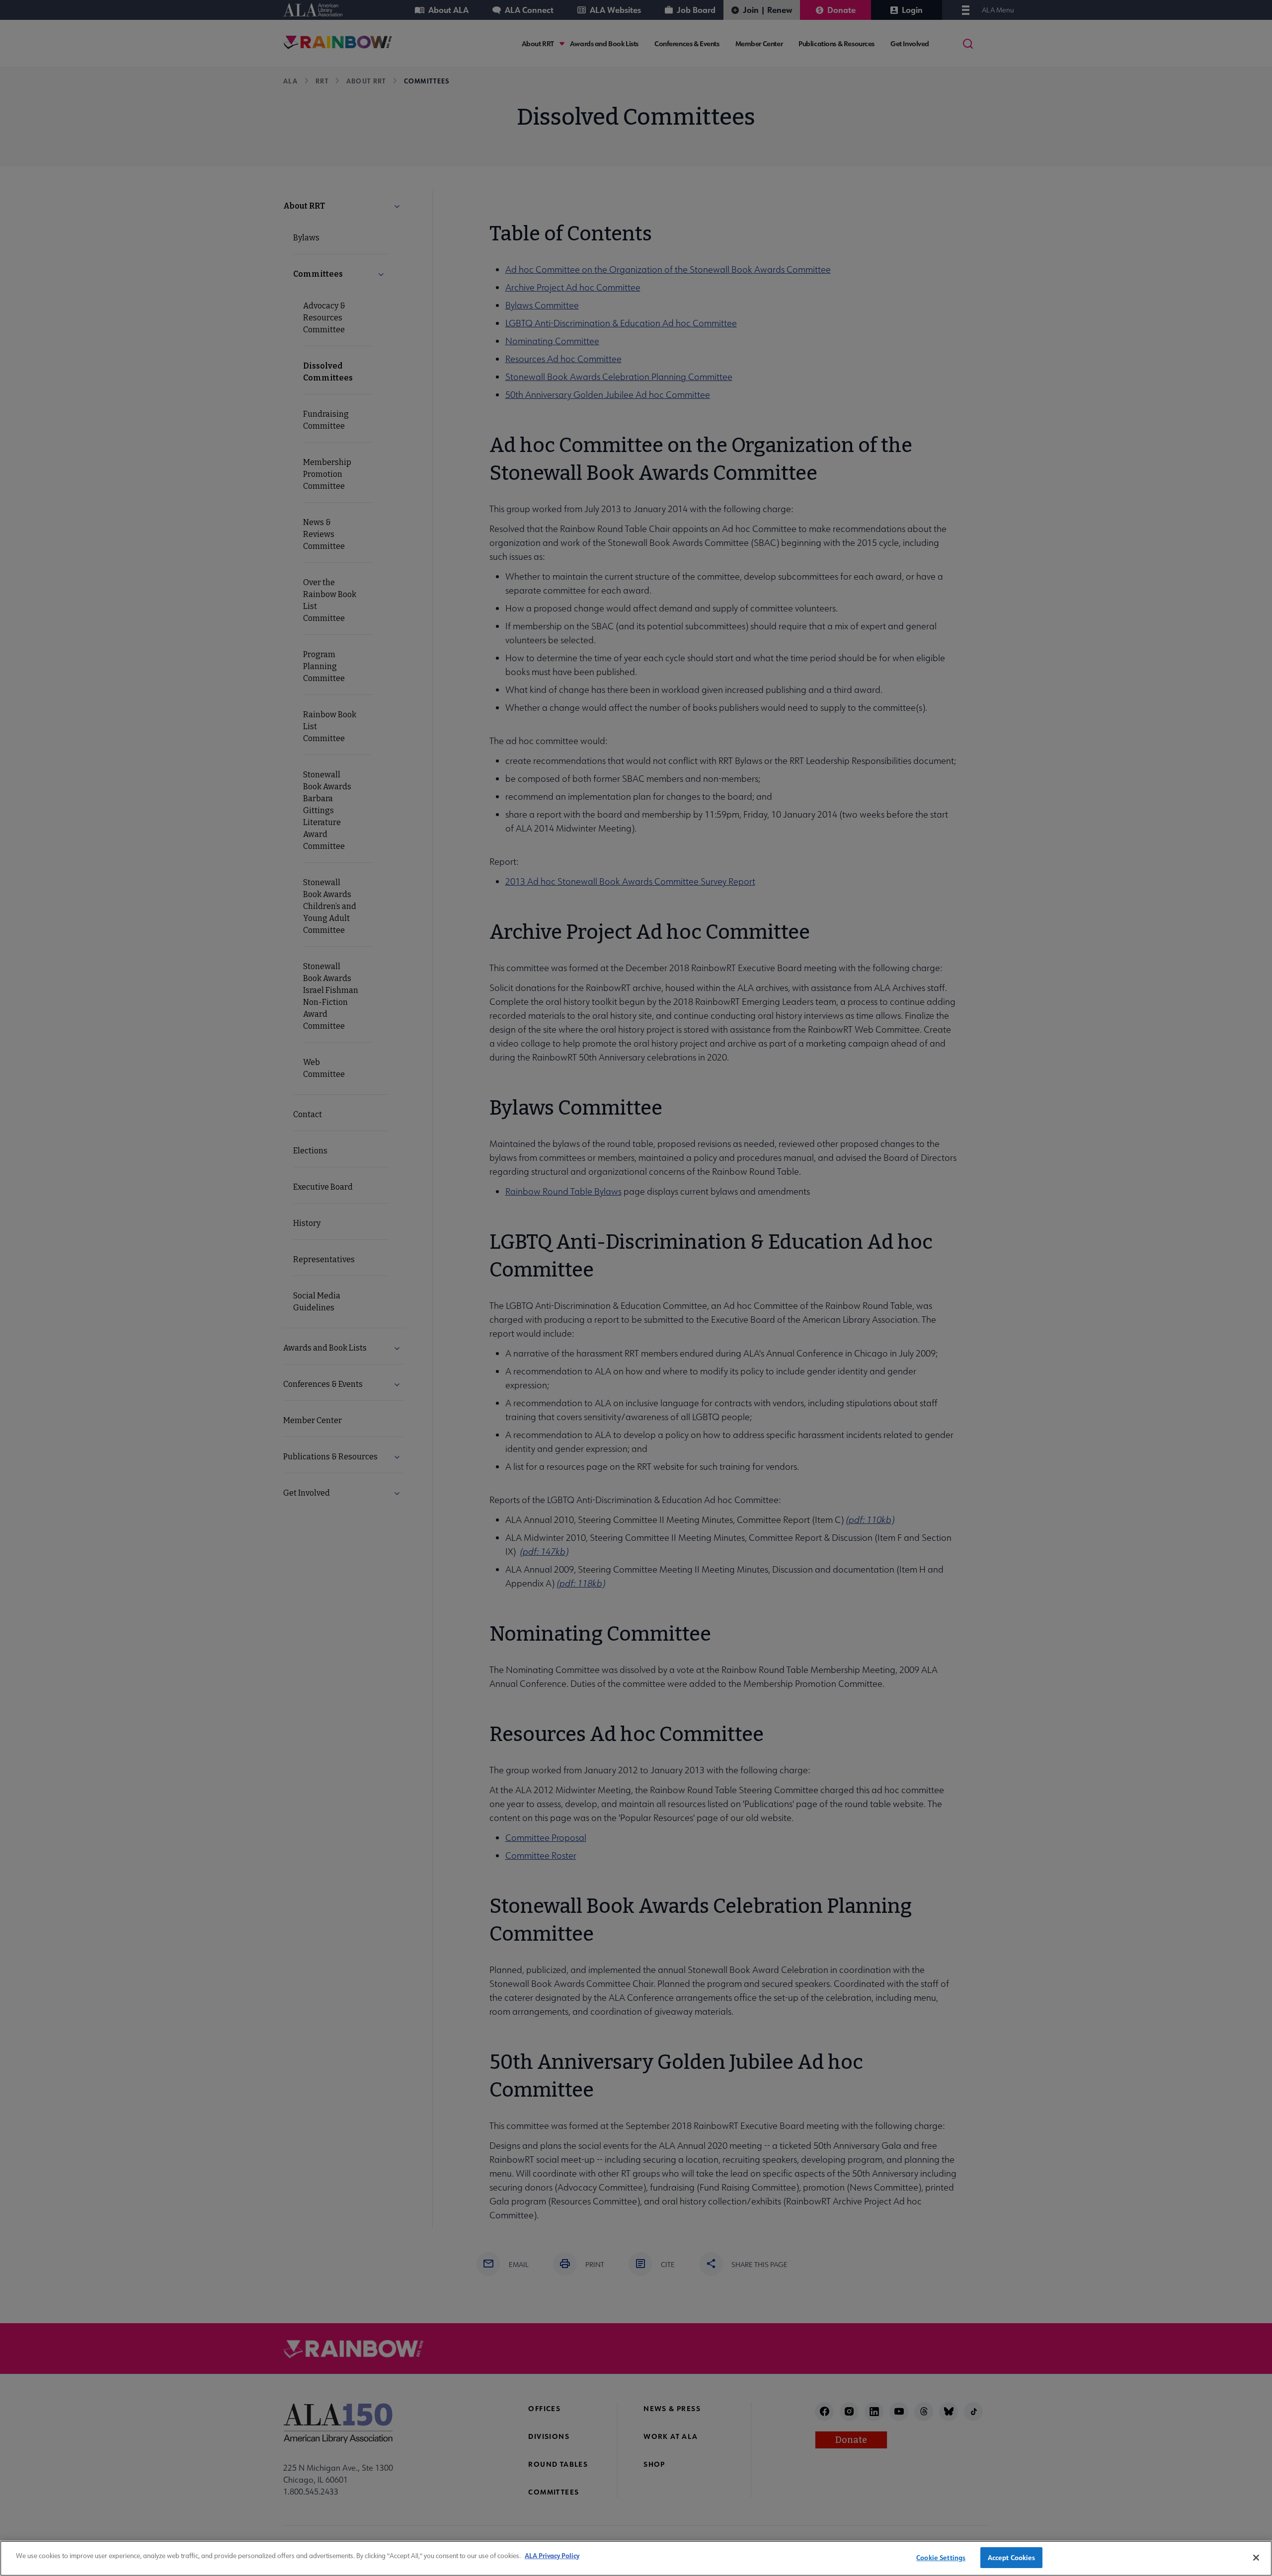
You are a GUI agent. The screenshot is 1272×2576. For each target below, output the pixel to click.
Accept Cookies (1012, 2557)
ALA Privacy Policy (552, 2555)
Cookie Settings (941, 2557)
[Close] (1256, 2558)
